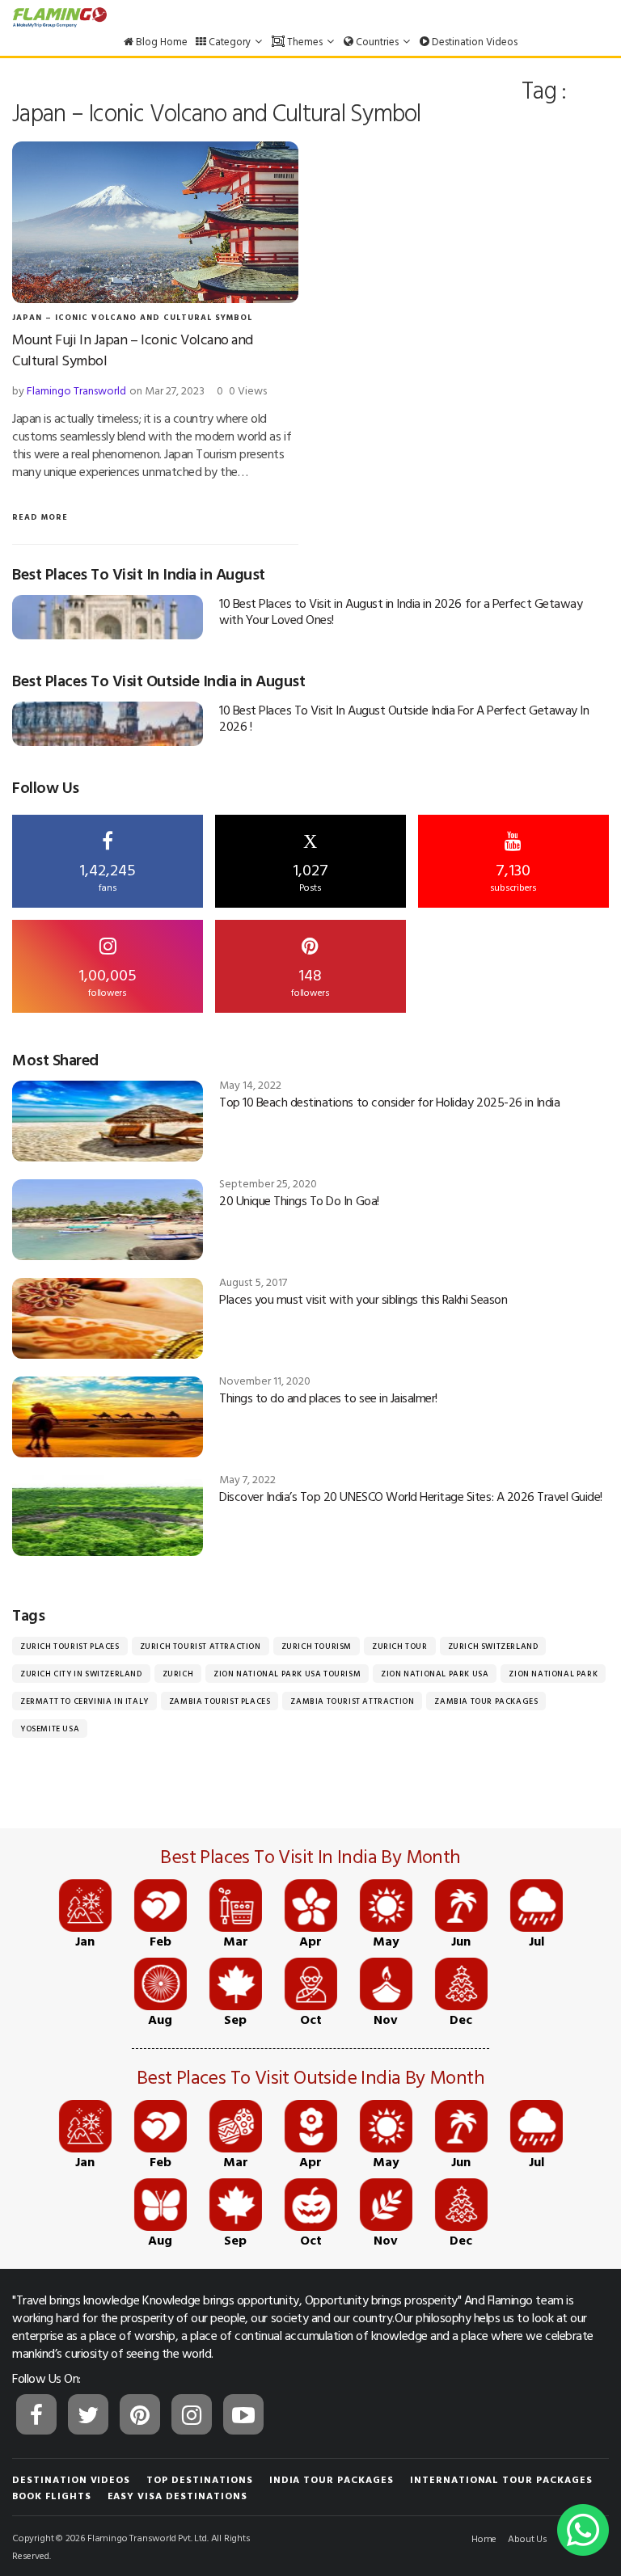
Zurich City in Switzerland (81, 1674)
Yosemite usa (50, 1729)
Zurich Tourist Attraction (201, 1646)
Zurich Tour (400, 1646)
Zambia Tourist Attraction (352, 1701)
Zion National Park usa (435, 1674)
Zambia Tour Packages (486, 1701)
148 (310, 980)
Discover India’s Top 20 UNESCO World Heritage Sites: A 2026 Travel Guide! (411, 1496)
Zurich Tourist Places (70, 1646)
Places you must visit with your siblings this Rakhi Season (363, 1299)
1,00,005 (108, 980)
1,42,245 (108, 875)
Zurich (178, 1674)
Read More (40, 517)
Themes (305, 41)
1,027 (310, 862)
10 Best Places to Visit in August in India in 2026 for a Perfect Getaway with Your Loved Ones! (401, 611)
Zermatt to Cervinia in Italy (84, 1701)
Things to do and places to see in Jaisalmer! (328, 1398)
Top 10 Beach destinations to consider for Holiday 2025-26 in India (389, 1102)
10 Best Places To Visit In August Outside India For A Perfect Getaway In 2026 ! (404, 718)
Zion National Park (553, 1674)
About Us (528, 2538)
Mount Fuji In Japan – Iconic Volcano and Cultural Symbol (133, 350)
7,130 (513, 875)
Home (484, 2538)
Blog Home (161, 41)
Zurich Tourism (317, 1646)
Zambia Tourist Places (220, 1701)
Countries (377, 41)
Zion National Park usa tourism (287, 1674)
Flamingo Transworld (76, 390)
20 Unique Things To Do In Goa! (299, 1200)
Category (230, 41)
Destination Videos (473, 41)
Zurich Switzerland (493, 1646)
